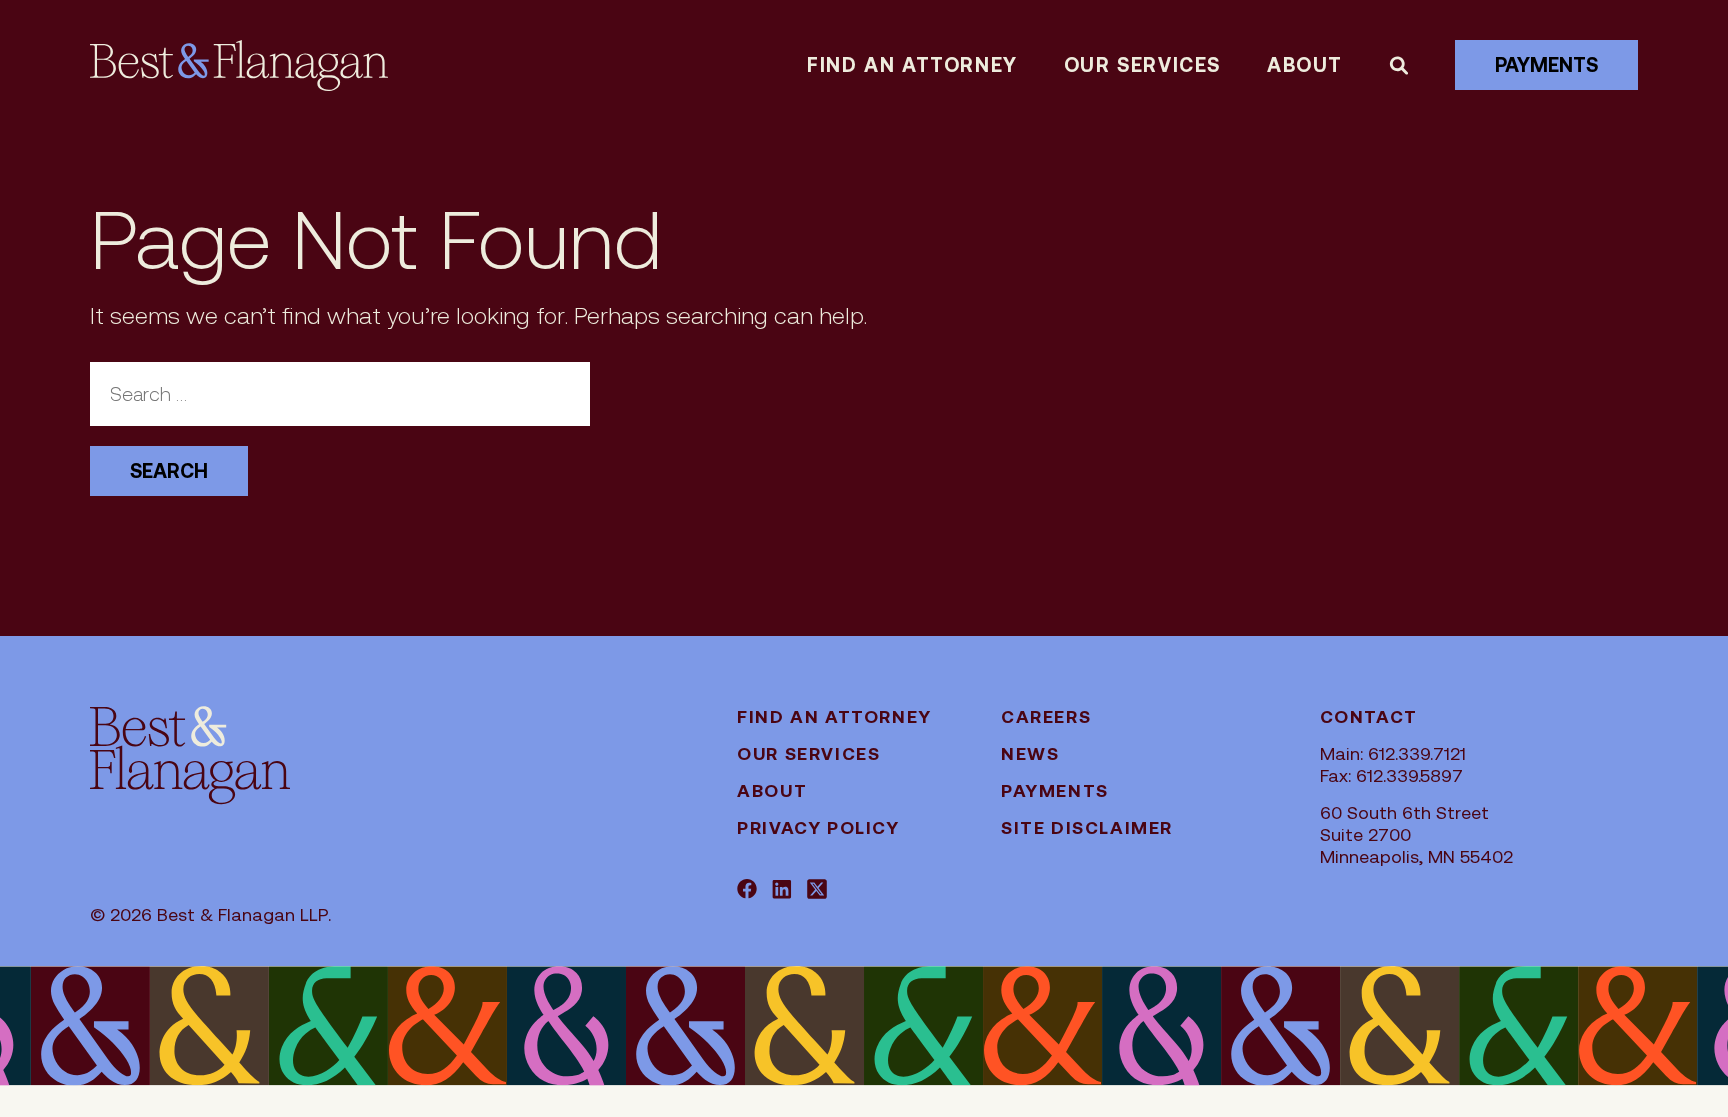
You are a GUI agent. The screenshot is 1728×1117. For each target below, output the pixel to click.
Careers (1046, 716)
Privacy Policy (818, 827)
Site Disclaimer (1087, 827)
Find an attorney (912, 65)
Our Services (1142, 65)
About (1305, 65)
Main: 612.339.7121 (1393, 753)
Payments (1546, 65)
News (1030, 753)
